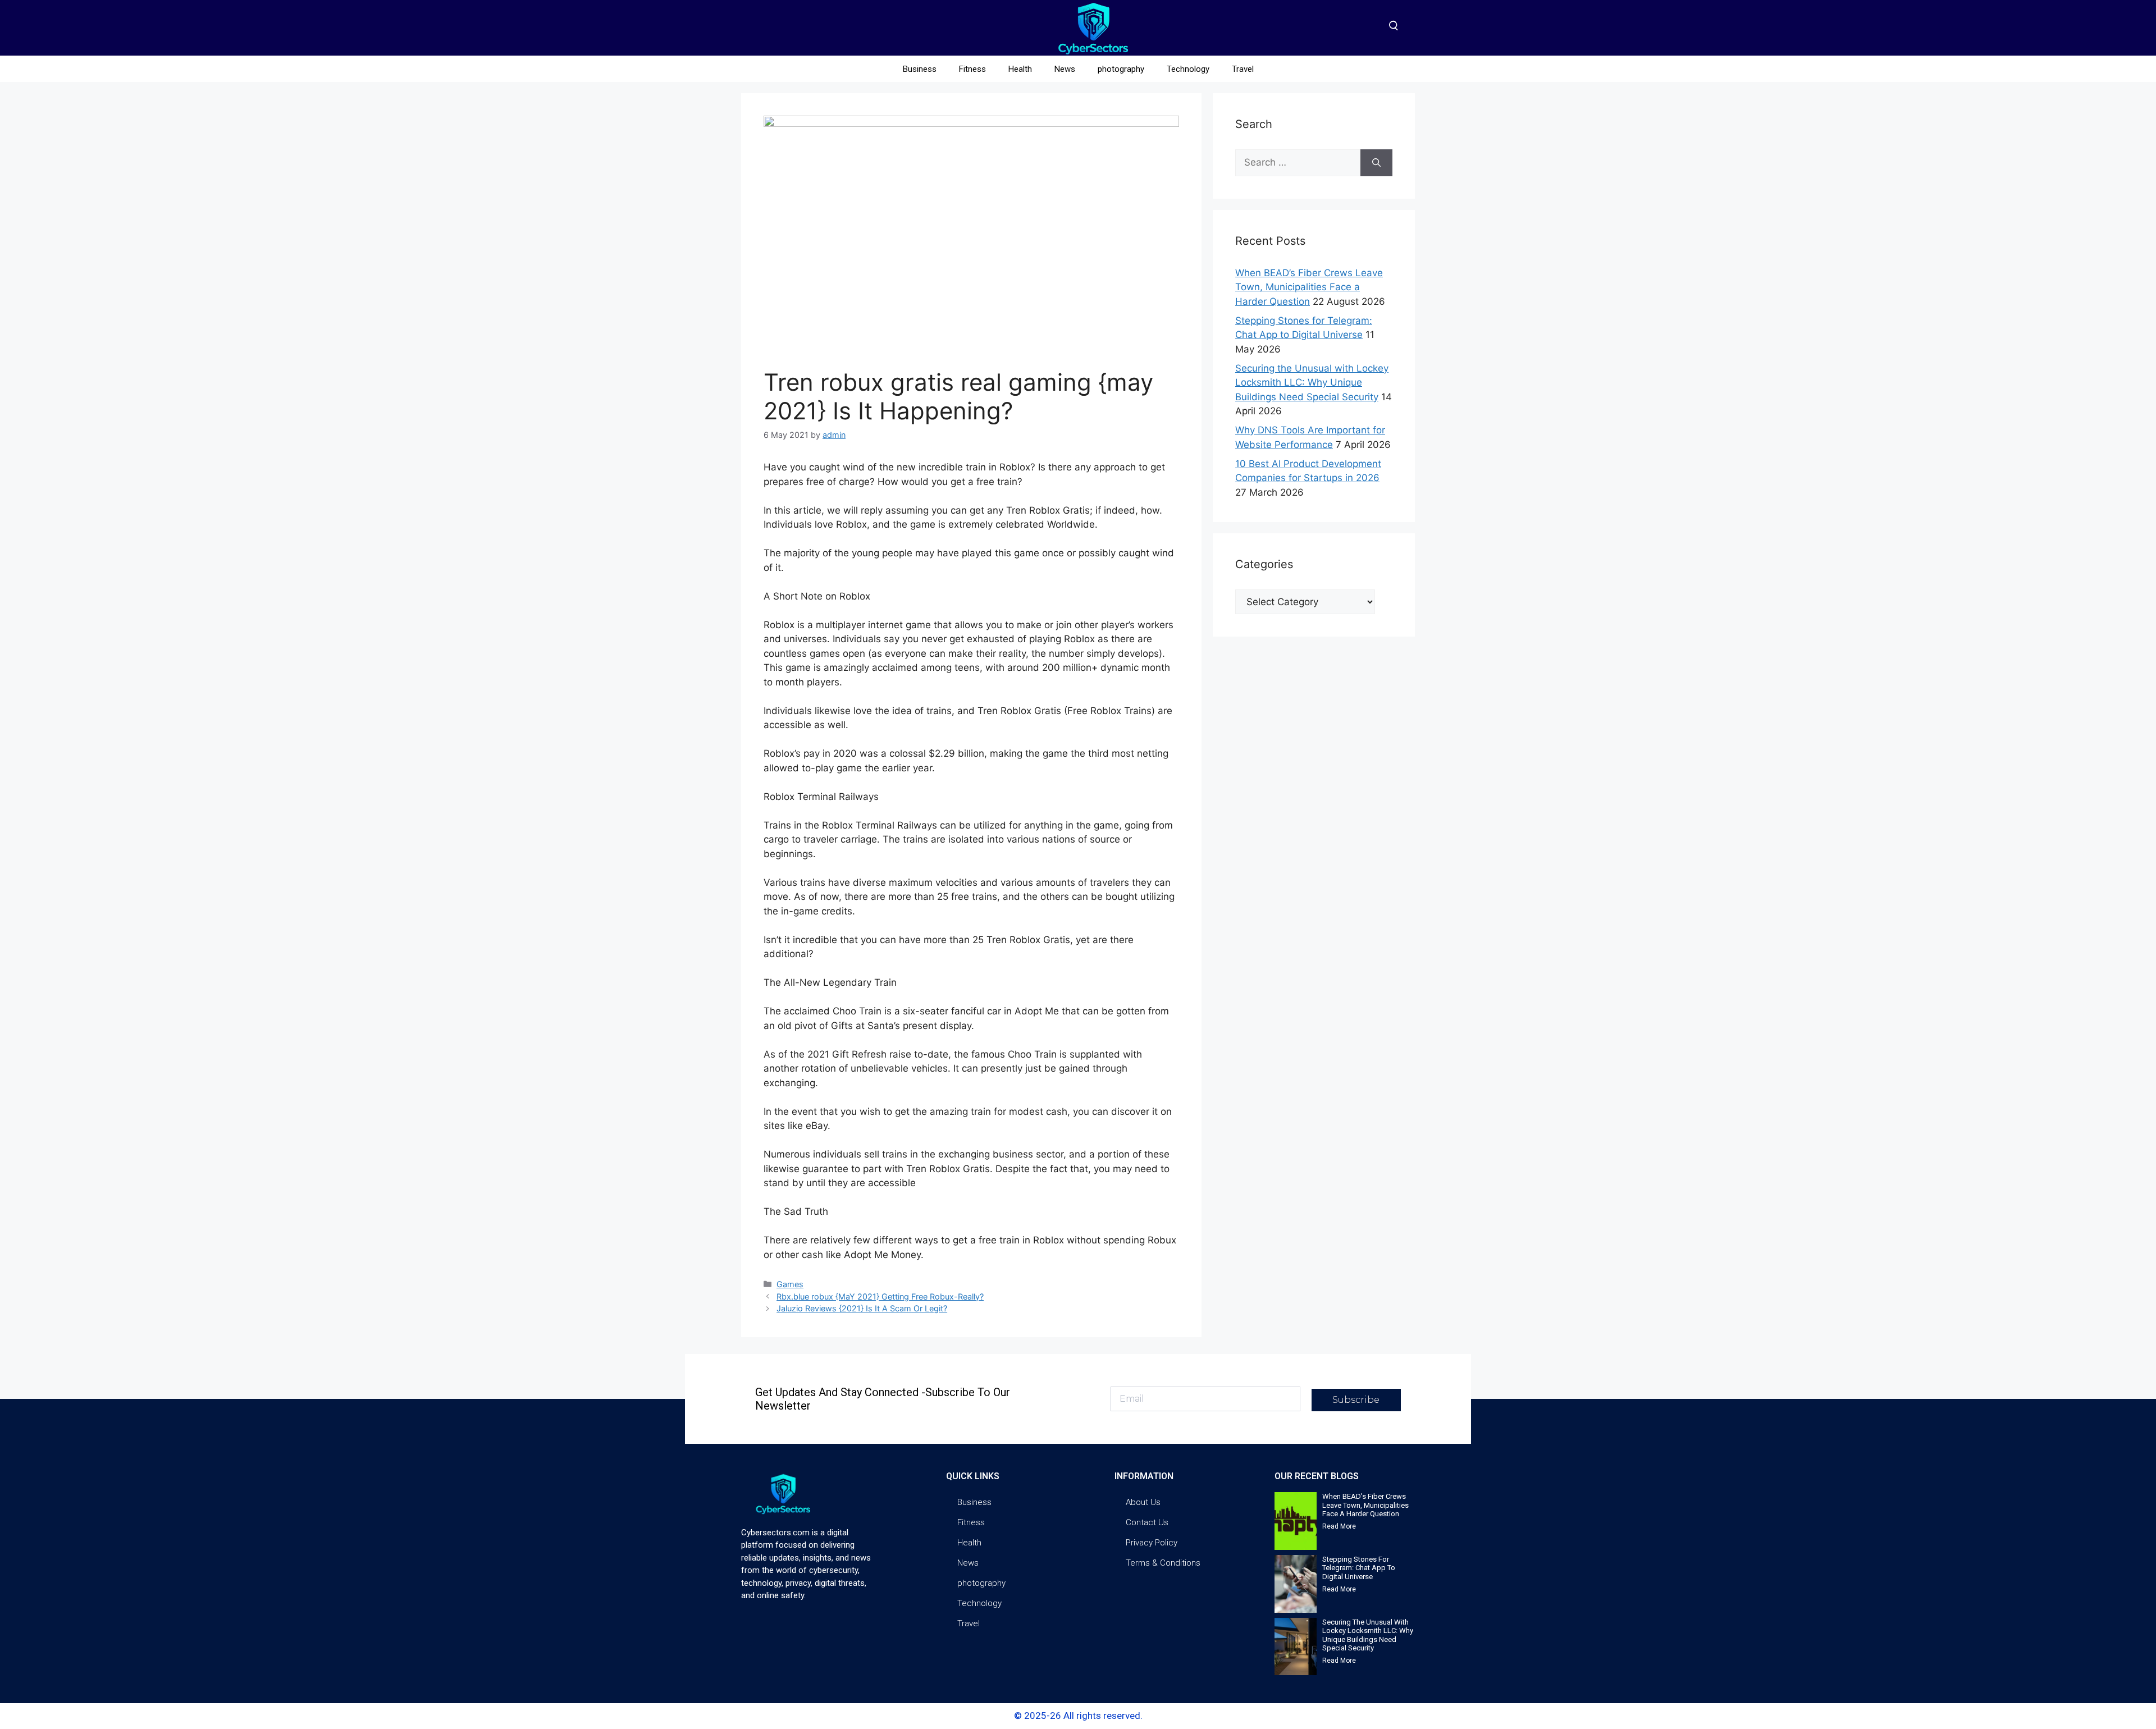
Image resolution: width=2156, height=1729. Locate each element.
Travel (1243, 69)
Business (920, 69)
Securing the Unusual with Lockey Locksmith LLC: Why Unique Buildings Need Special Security (1312, 383)
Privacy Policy (1152, 1543)
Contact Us (1147, 1522)
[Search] (1376, 163)
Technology (1188, 69)
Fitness (972, 69)
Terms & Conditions (1163, 1563)
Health (1020, 69)
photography (1121, 69)
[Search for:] (1298, 163)
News (1065, 69)
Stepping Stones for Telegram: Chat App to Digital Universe (1359, 1568)
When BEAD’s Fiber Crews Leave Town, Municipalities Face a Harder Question (1309, 287)
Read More (1339, 1526)
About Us (1143, 1502)
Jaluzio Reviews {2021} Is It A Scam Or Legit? (862, 1308)
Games (790, 1284)
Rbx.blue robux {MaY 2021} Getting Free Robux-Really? (880, 1296)
